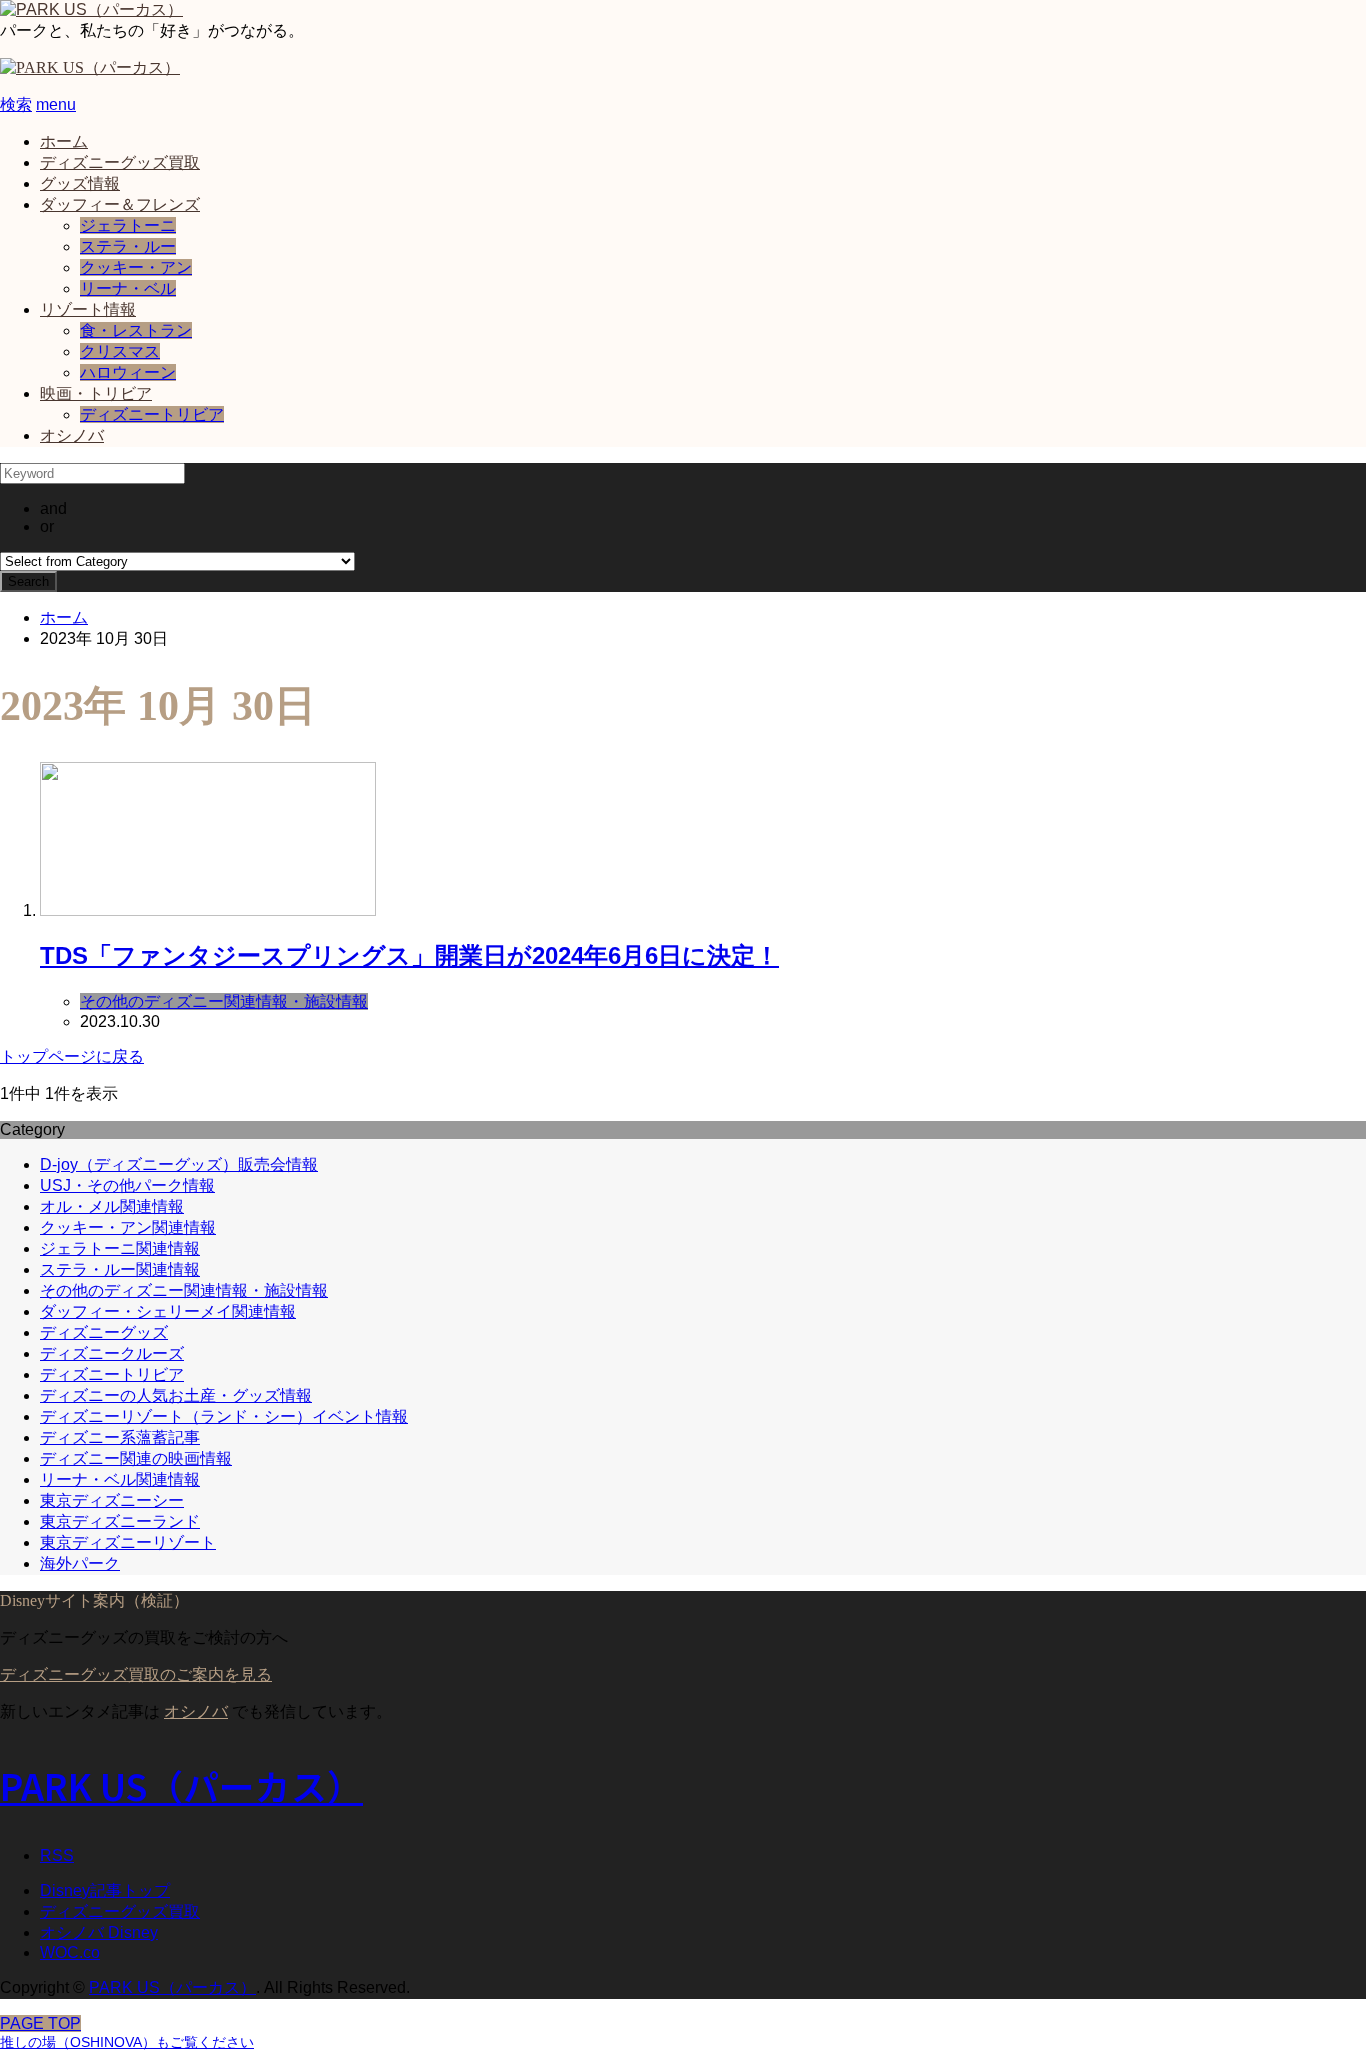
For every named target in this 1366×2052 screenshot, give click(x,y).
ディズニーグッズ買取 (120, 162)
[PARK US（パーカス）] (91, 9)
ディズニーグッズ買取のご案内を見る (136, 1674)
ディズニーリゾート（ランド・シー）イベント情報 (224, 1416)
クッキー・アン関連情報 (128, 1227)
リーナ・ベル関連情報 (120, 1479)
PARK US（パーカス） (181, 1785)
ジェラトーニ (128, 225)
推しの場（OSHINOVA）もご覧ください (127, 2042)
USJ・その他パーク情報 (127, 1185)
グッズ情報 (80, 183)
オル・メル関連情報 (112, 1206)
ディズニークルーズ (112, 1353)
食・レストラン (136, 330)
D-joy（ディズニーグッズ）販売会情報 (179, 1164)
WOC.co (70, 1952)
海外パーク (80, 1563)
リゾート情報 (88, 309)
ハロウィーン (128, 372)
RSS (57, 1855)
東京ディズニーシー (112, 1500)
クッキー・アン (136, 267)
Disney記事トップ (105, 1890)
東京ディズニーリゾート (128, 1542)
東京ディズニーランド (120, 1521)
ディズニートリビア (152, 414)
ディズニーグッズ (104, 1332)
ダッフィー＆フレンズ (120, 204)
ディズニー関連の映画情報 (136, 1458)
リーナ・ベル (128, 288)
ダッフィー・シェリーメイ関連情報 (168, 1311)
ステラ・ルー (128, 246)
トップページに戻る (72, 1056)
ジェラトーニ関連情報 (120, 1248)
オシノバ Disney (99, 1932)
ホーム (64, 141)
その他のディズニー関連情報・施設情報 (184, 1290)
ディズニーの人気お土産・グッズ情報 (176, 1395)
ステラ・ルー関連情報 (120, 1269)
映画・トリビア (96, 393)
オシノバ (72, 435)
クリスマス (120, 351)
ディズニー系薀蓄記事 (120, 1437)
